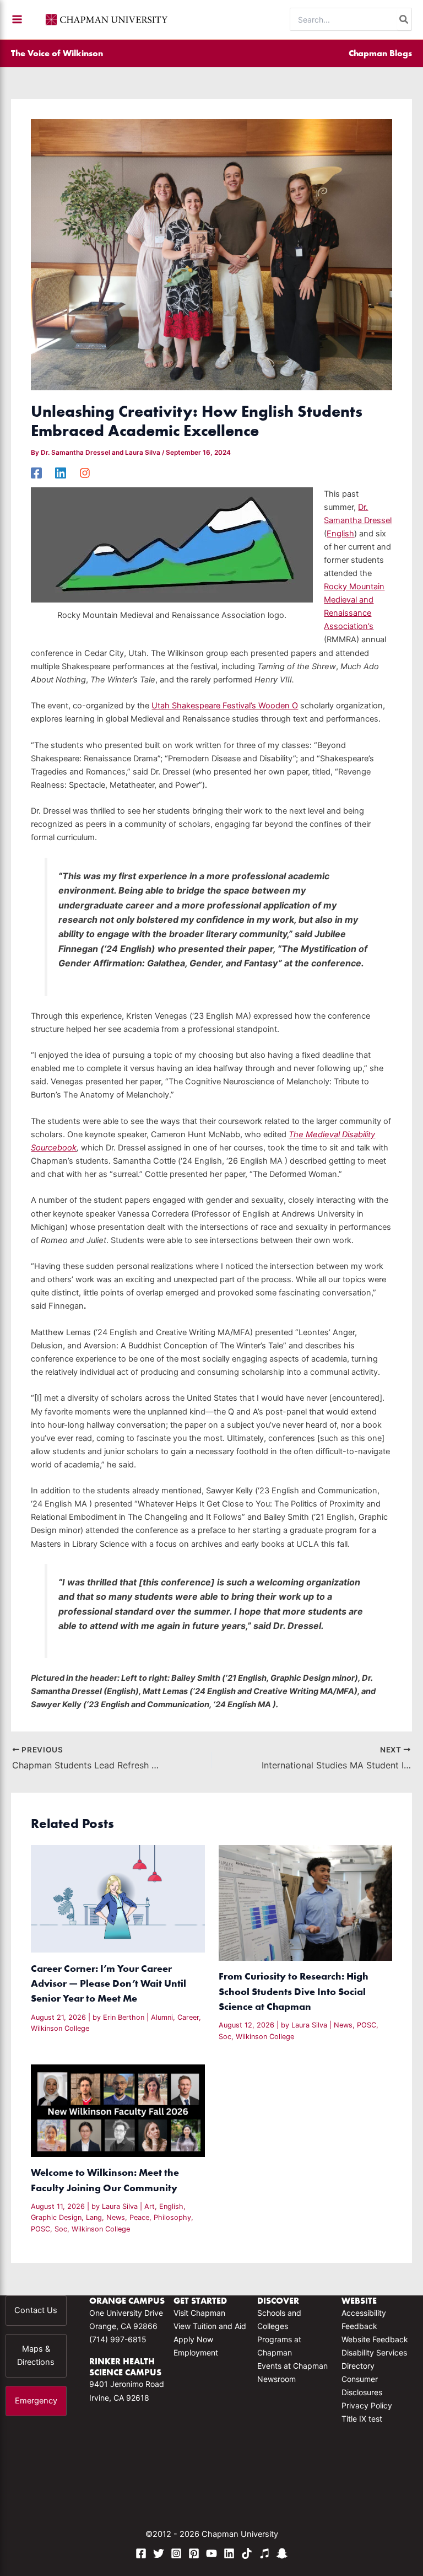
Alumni (162, 2017)
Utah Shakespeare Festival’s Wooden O (225, 706)
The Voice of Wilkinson (57, 53)
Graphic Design (56, 2217)
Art (150, 2206)
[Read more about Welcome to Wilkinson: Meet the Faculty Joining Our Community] (118, 2110)
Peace (139, 2217)
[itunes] (264, 2553)
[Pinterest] (194, 2553)
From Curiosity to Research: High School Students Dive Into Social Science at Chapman (294, 1991)
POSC (367, 2025)
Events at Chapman (292, 2366)
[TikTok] (247, 2553)
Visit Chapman (199, 2313)
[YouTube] (211, 2553)
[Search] (404, 19)
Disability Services (374, 2352)
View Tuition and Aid (210, 2326)
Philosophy (172, 2217)
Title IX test (362, 2419)
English (340, 534)
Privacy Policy (367, 2405)
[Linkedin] (61, 473)
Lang (94, 2217)
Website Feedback (375, 2339)
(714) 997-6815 (118, 2339)
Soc (225, 2037)
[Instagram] (85, 473)
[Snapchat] (282, 2553)
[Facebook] (36, 473)
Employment (196, 2352)
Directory (358, 2366)
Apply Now (193, 2339)
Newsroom (276, 2379)
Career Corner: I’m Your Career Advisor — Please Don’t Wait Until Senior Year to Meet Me (109, 1983)
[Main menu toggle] (17, 19)
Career (188, 2017)
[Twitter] (159, 2553)
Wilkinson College (60, 2028)
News (343, 2025)
